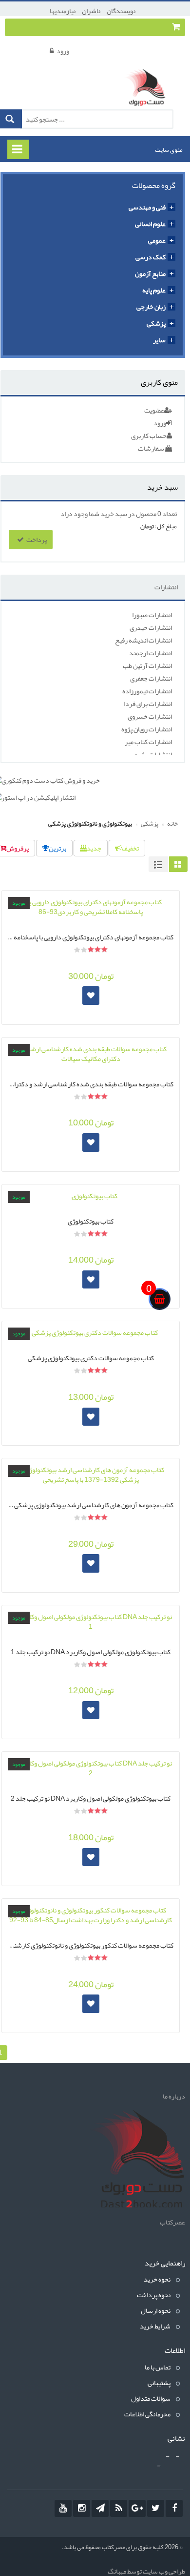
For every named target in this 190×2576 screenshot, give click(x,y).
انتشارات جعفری (151, 678)
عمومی (157, 240)
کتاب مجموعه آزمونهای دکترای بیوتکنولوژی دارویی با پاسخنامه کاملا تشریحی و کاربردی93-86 (91, 936)
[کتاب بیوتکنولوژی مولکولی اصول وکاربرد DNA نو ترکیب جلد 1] (91, 1621)
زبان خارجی (151, 307)
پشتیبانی (159, 2383)
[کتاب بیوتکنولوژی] (91, 1196)
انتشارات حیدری (151, 627)
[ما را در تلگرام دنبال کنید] (100, 2508)
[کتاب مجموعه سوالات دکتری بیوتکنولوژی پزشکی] (91, 1332)
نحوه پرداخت (154, 2295)
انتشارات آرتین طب (147, 665)
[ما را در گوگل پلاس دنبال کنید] (137, 2508)
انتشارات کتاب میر (148, 742)
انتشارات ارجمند (151, 653)
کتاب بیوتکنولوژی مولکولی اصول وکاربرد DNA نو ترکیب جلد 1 (91, 1651)
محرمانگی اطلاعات (147, 2414)
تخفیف (130, 848)
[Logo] (136, 2161)
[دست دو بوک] (148, 88)
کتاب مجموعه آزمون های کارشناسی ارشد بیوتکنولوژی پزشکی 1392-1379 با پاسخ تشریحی (91, 1504)
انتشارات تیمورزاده (147, 691)
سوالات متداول (151, 2398)
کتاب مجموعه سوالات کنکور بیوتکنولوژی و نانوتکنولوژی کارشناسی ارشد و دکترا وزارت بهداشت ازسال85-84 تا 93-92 (91, 1944)
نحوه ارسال (156, 2310)
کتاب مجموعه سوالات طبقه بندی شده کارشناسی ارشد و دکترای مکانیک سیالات (91, 1083)
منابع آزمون (150, 273)
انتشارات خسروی (150, 716)
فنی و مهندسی (147, 207)
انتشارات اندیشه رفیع (143, 640)
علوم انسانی (150, 224)
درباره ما (174, 2096)
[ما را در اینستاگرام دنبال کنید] (82, 2508)
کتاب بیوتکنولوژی (91, 1220)
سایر (159, 340)
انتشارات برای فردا (148, 704)
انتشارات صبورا (152, 615)
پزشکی (156, 323)
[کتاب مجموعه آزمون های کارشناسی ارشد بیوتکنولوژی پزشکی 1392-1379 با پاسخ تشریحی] (91, 1475)
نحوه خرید (157, 2279)
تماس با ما (158, 2367)
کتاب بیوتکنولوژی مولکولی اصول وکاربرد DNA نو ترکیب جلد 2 (91, 1797)
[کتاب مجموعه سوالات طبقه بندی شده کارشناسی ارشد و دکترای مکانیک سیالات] (91, 1054)
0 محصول (149, 514)
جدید (94, 848)
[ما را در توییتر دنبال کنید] (156, 2508)
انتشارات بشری (152, 754)
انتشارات (166, 587)
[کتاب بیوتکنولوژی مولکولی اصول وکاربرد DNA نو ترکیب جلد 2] (91, 1768)
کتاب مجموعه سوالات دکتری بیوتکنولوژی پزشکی (91, 1357)
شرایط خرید (155, 2326)
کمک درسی (151, 257)
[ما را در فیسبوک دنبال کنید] (174, 2508)
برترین (57, 848)
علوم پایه (154, 290)
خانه (172, 824)
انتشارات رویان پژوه (147, 729)
